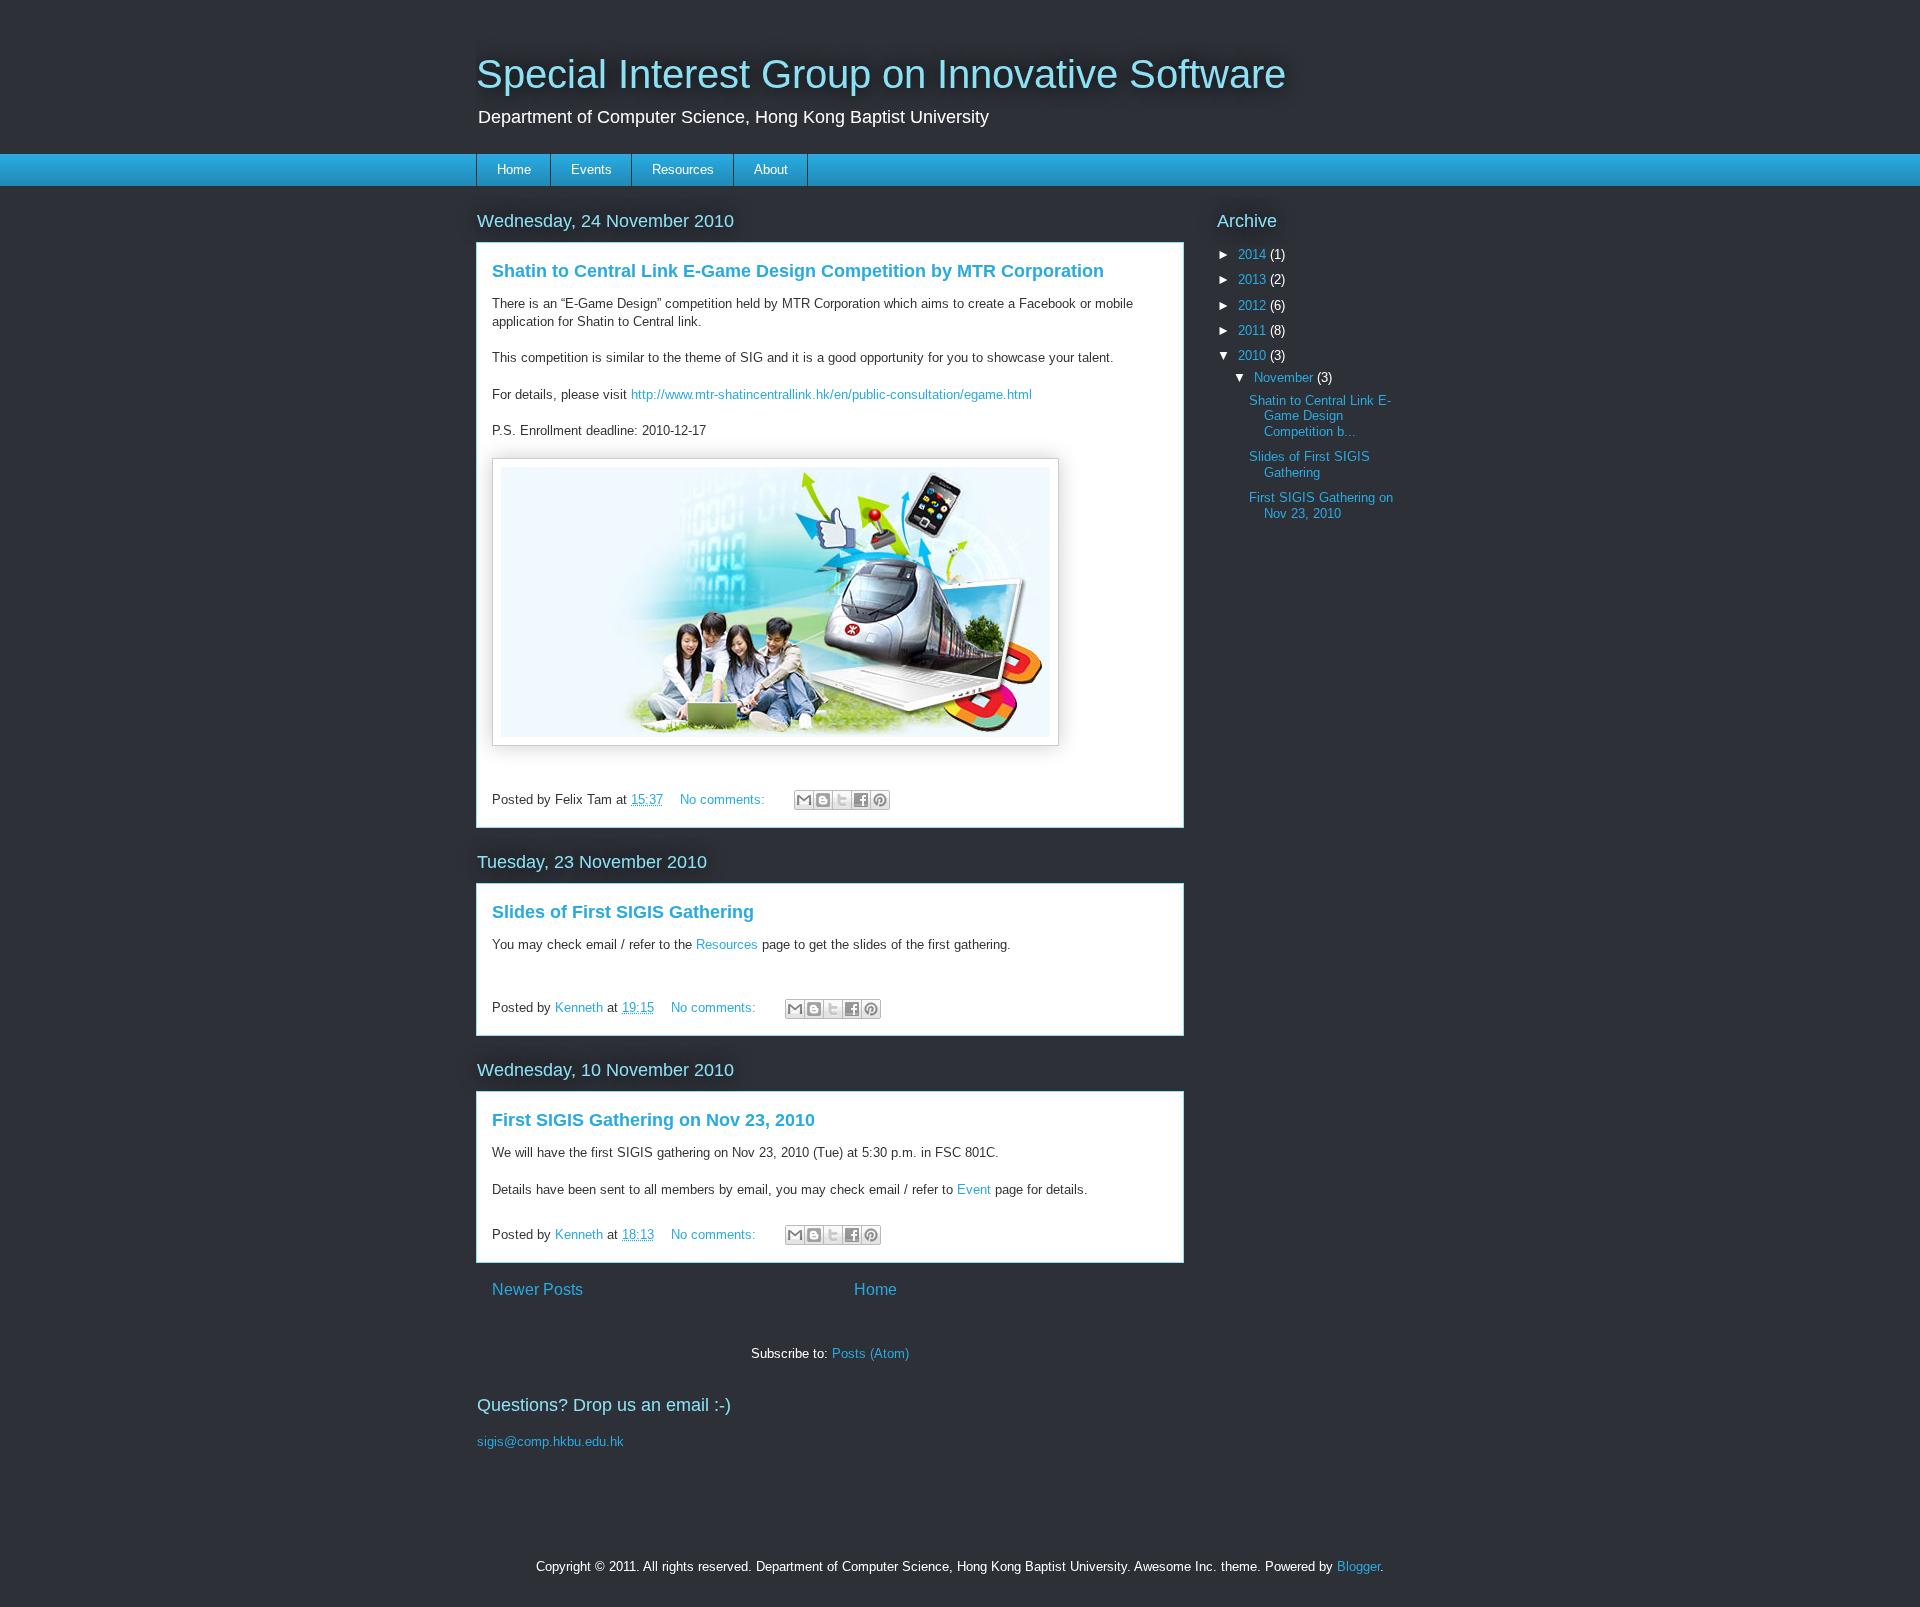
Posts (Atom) (870, 1353)
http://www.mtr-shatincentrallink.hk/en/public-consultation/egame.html (831, 394)
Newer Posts (537, 1289)
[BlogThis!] (823, 800)
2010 (1254, 355)
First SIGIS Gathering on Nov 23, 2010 (653, 1120)
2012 (1254, 305)
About (771, 169)
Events (591, 169)
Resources (683, 169)
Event (974, 1189)
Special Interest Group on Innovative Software (881, 74)
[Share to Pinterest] (880, 800)
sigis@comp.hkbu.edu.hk (550, 1441)
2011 (1254, 330)
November (1285, 377)
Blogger (1358, 1566)
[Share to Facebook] (861, 800)
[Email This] (804, 800)
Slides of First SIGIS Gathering (623, 912)
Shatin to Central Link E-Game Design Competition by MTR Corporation (798, 271)
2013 (1254, 279)
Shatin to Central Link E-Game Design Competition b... (1320, 416)
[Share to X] (842, 800)
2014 (1254, 254)
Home (514, 169)
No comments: (724, 799)
